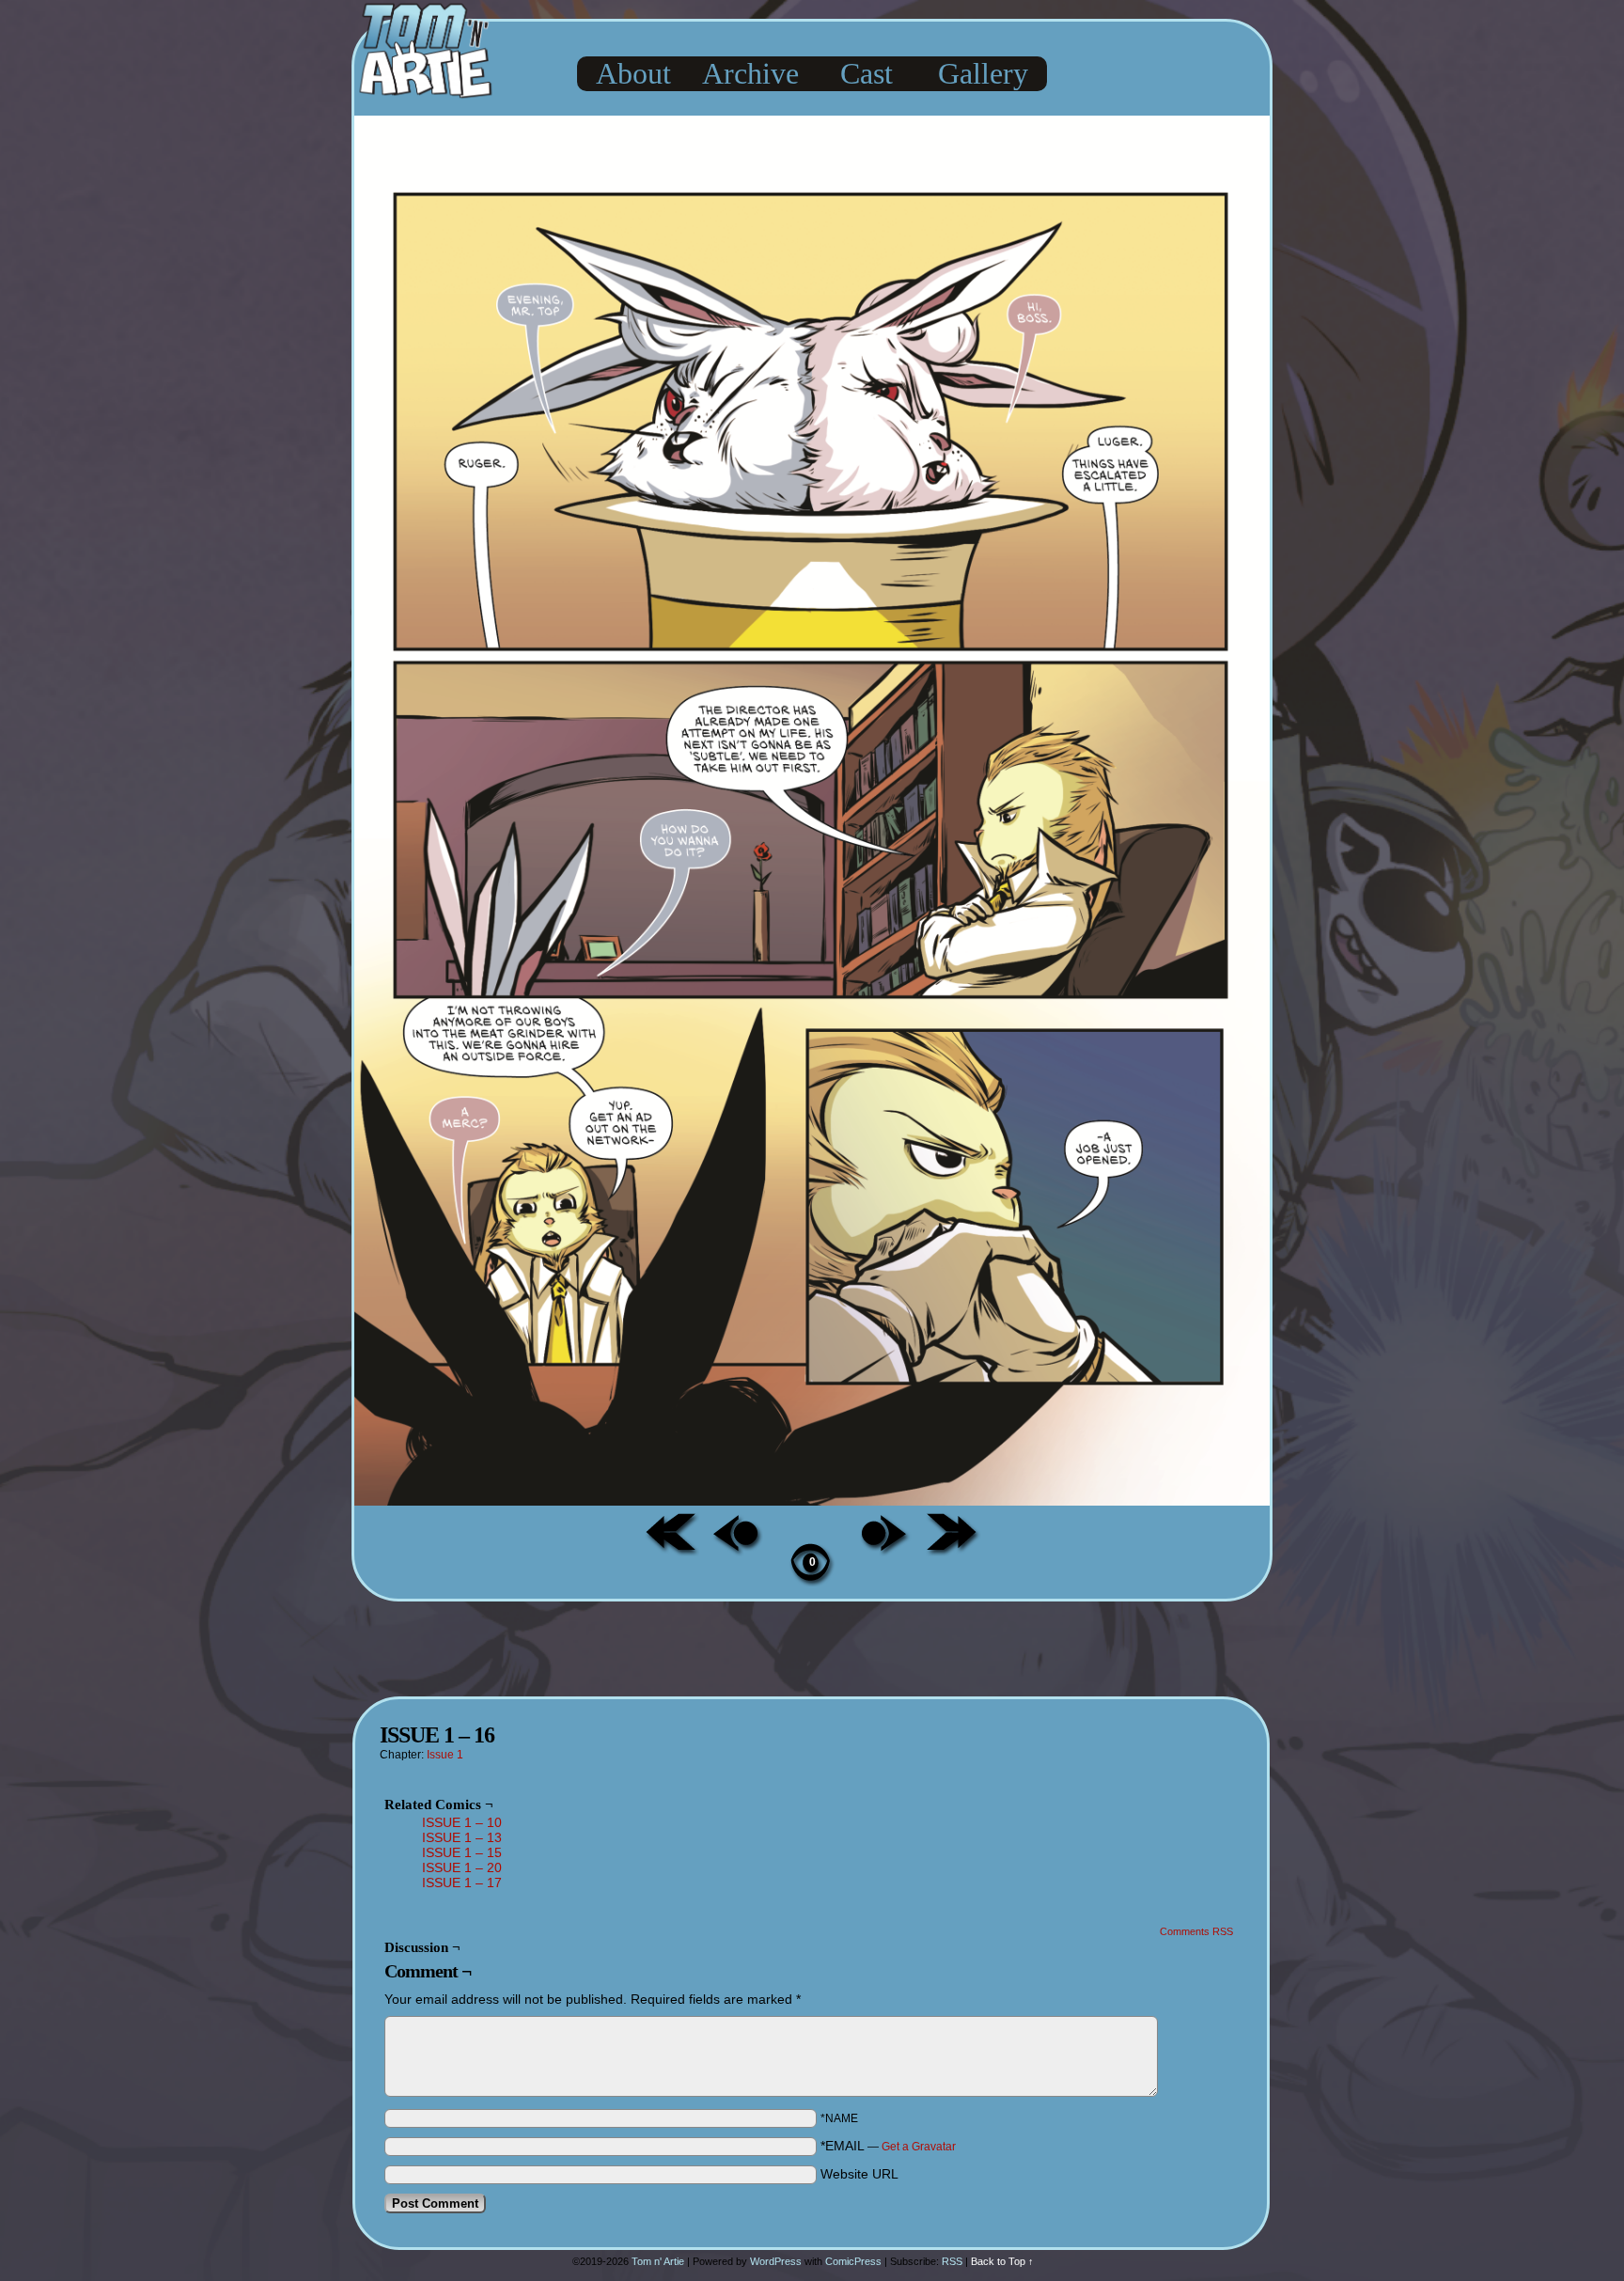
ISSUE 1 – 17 (462, 1883)
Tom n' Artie (658, 2261)
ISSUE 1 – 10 (462, 1822)
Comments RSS (1196, 1931)
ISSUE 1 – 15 (462, 1852)
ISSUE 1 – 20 (462, 1867)
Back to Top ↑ (1002, 2261)
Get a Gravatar (919, 2147)
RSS (952, 2261)
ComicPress (853, 2261)
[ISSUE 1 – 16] (812, 1501)
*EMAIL (888, 2146)
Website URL (859, 2174)
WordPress (776, 2261)
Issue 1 (445, 1755)
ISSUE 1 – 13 (462, 1837)
